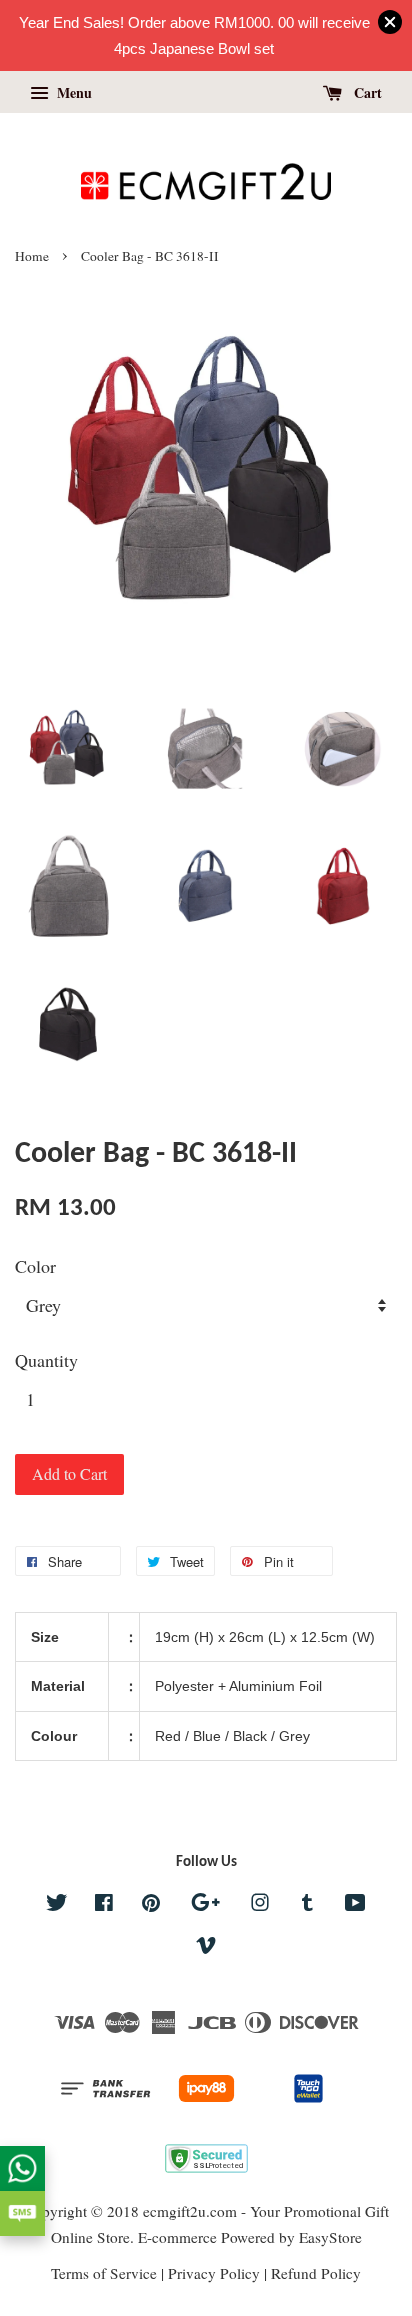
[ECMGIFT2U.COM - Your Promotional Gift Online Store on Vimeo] (206, 1948)
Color (35, 1266)
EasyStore (330, 2237)
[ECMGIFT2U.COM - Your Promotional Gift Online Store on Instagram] (260, 1905)
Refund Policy (316, 2273)
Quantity (46, 1360)
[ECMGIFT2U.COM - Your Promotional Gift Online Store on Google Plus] (205, 1905)
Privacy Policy (214, 2273)
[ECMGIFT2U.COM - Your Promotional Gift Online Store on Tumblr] (307, 1905)
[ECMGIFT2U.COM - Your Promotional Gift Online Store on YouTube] (355, 1905)
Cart (366, 92)
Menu (72, 92)
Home (32, 256)
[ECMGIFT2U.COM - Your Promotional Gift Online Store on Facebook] (104, 1905)
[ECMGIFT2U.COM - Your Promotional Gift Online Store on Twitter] (57, 1905)
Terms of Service (104, 2273)
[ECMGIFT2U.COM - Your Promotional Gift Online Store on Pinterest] (151, 1905)
